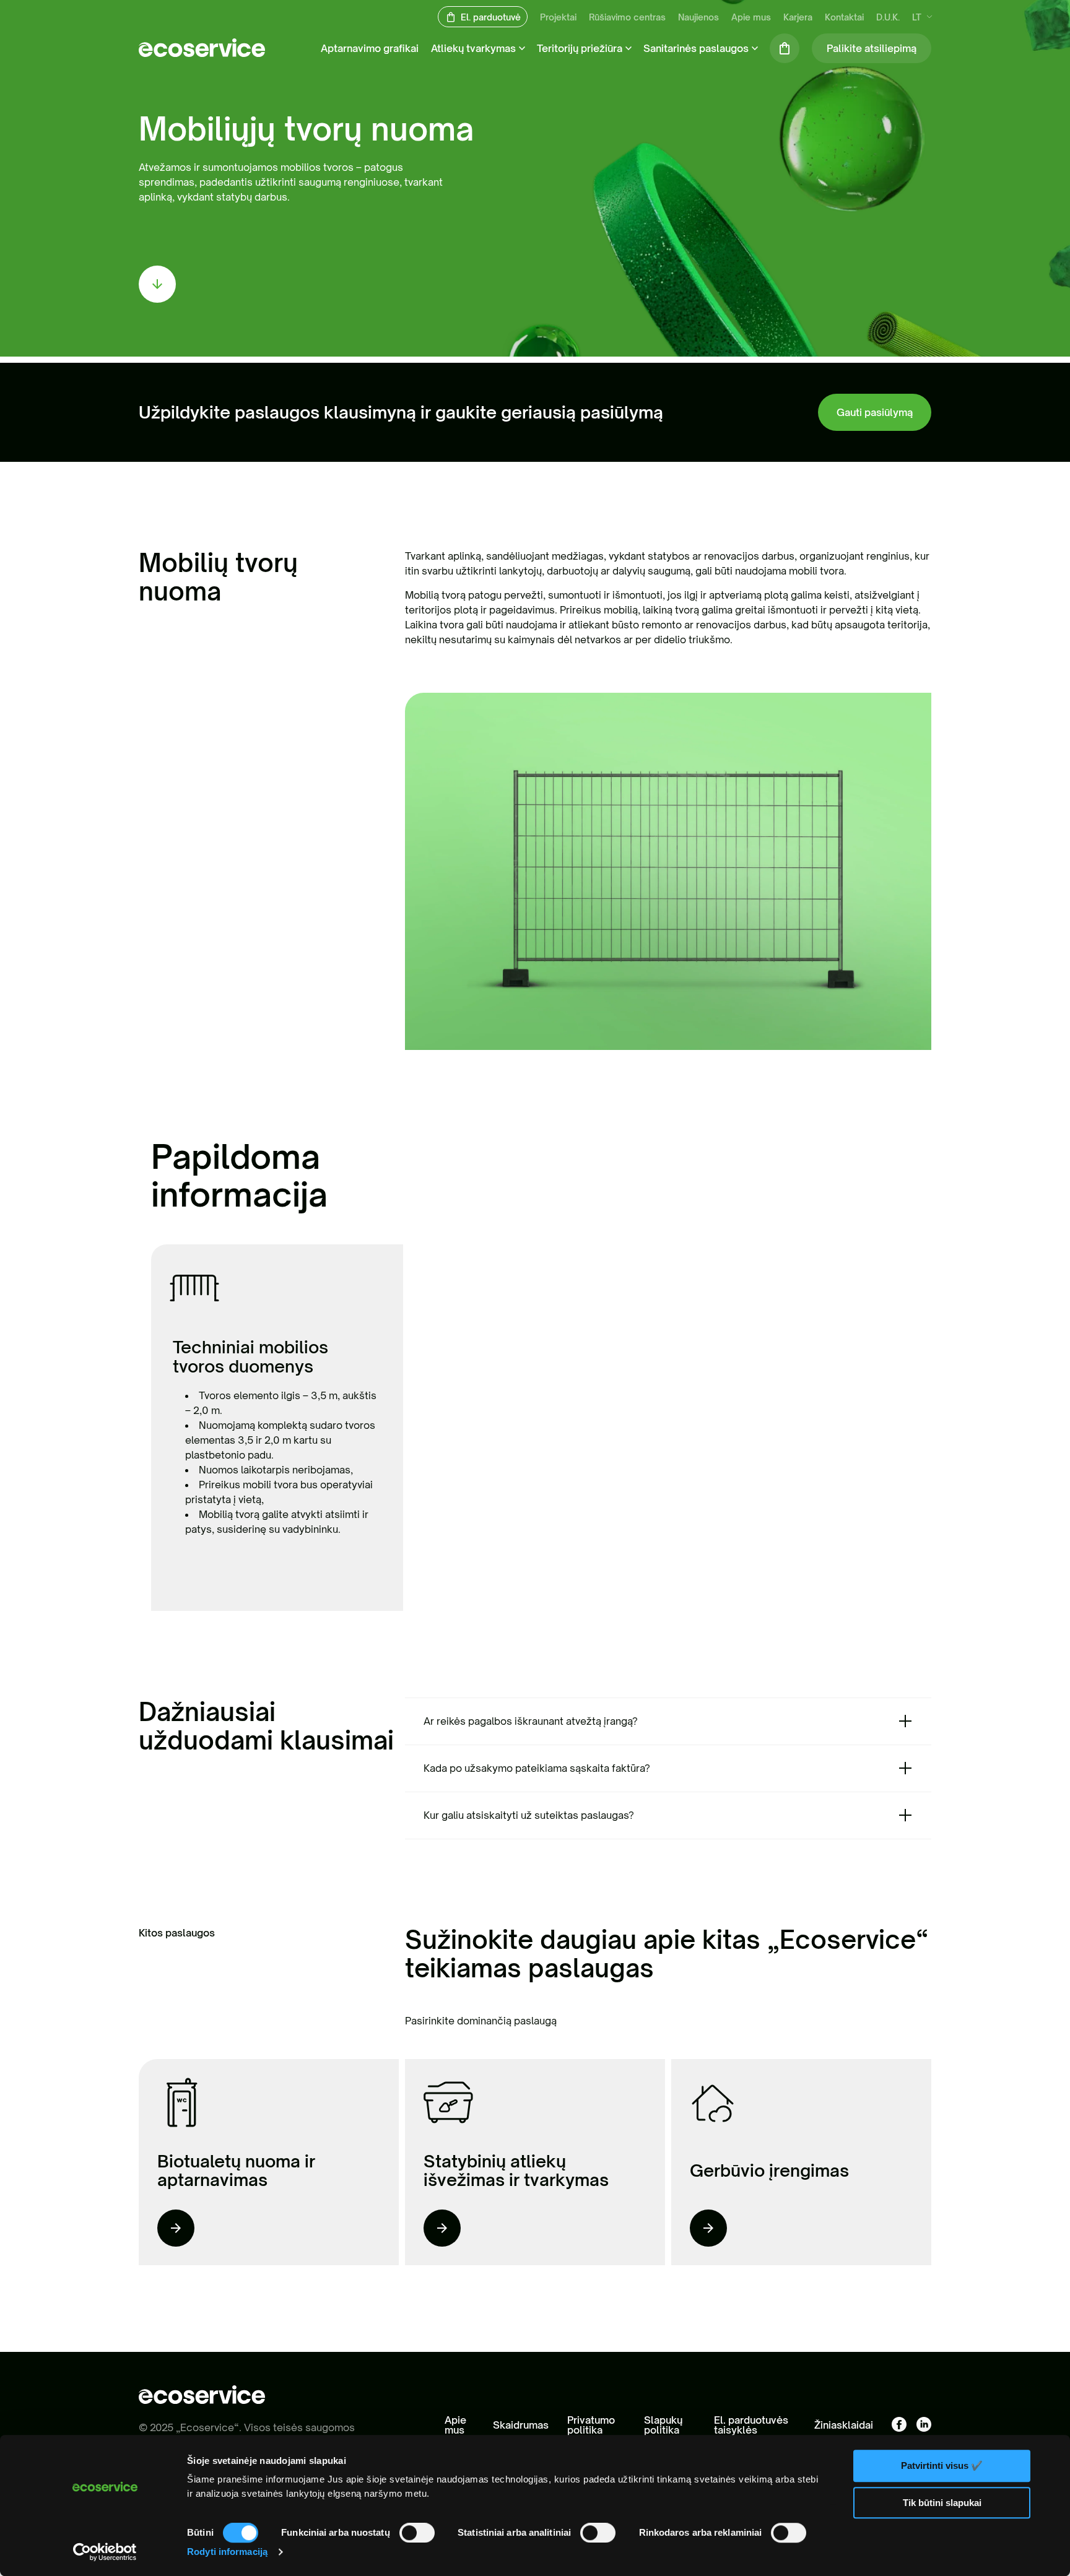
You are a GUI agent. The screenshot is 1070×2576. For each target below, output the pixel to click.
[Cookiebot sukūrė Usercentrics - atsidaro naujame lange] (105, 2552)
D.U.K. (888, 17)
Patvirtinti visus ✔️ (942, 2465)
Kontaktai (844, 17)
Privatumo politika (591, 2425)
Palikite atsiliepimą (872, 48)
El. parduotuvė (491, 17)
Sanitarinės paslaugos (696, 48)
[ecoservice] (202, 53)
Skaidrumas (521, 2425)
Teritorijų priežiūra (580, 48)
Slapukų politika (663, 2425)
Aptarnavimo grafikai (370, 48)
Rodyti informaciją (227, 2552)
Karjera (798, 17)
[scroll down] (157, 284)
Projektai (558, 17)
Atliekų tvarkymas (473, 48)
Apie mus (751, 17)
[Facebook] (899, 2425)
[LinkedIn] (924, 2425)
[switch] (417, 2533)
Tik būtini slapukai (942, 2503)
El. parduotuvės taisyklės (751, 2425)
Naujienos (698, 17)
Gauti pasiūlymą (875, 412)
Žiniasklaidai (844, 2425)
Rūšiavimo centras (627, 17)
